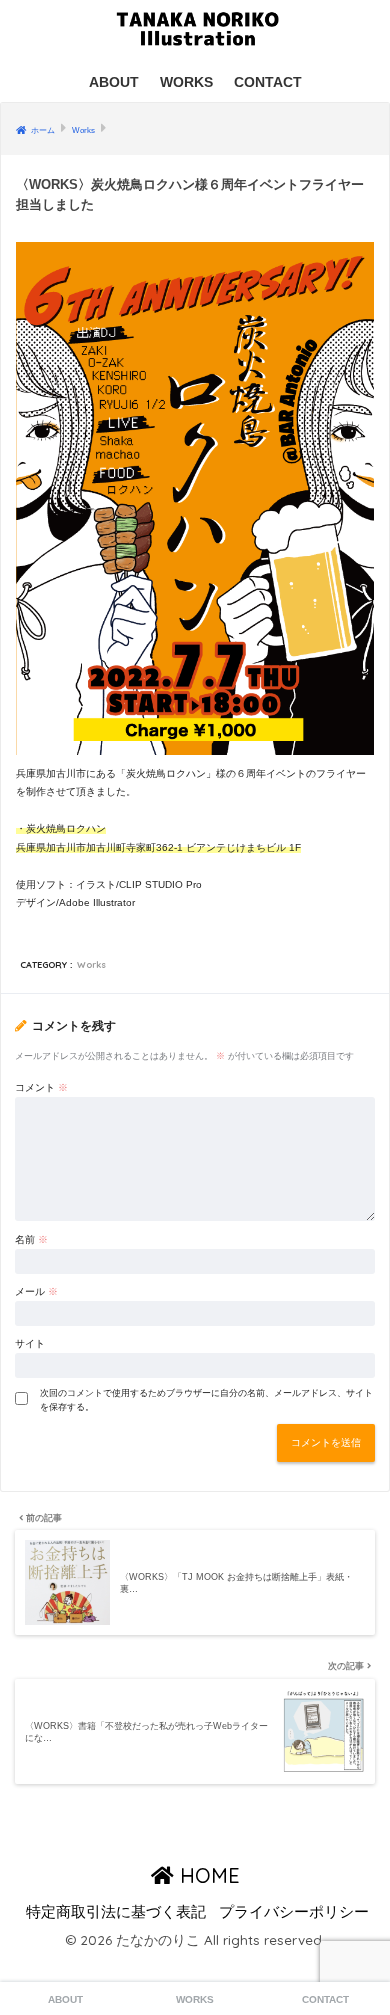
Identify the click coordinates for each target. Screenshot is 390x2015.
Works (91, 964)
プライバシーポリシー (294, 1912)
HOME (207, 1875)
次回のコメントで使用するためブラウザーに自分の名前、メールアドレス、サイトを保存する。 (206, 1400)
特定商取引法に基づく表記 (116, 1912)
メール (36, 1291)
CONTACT (268, 82)
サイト (30, 1343)
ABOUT (114, 82)
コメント (41, 1087)
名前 (31, 1239)
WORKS (186, 82)
